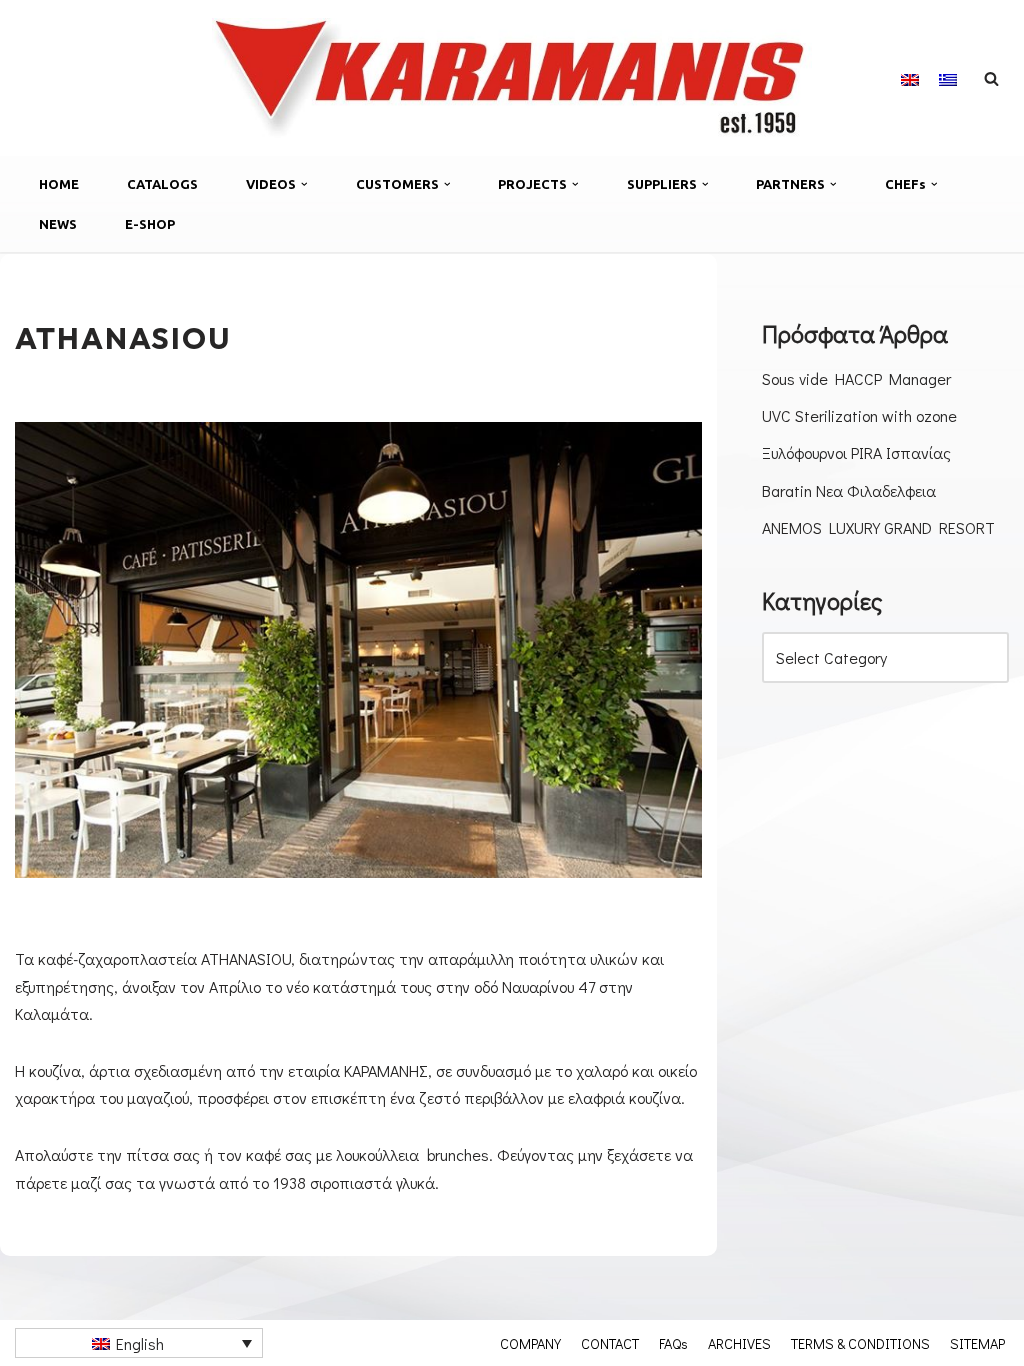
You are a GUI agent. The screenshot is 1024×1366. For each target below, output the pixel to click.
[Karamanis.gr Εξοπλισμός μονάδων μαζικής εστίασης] (512, 78)
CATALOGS (162, 184)
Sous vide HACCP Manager (856, 378)
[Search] (991, 78)
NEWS (58, 224)
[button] (304, 184)
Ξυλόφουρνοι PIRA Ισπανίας (856, 452)
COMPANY (530, 1343)
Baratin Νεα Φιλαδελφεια (849, 490)
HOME (59, 184)
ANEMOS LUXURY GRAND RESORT (878, 527)
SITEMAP (977, 1343)
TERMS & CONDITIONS (860, 1343)
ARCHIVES (739, 1343)
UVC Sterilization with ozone (859, 415)
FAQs (673, 1343)
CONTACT (610, 1343)
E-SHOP (150, 224)
